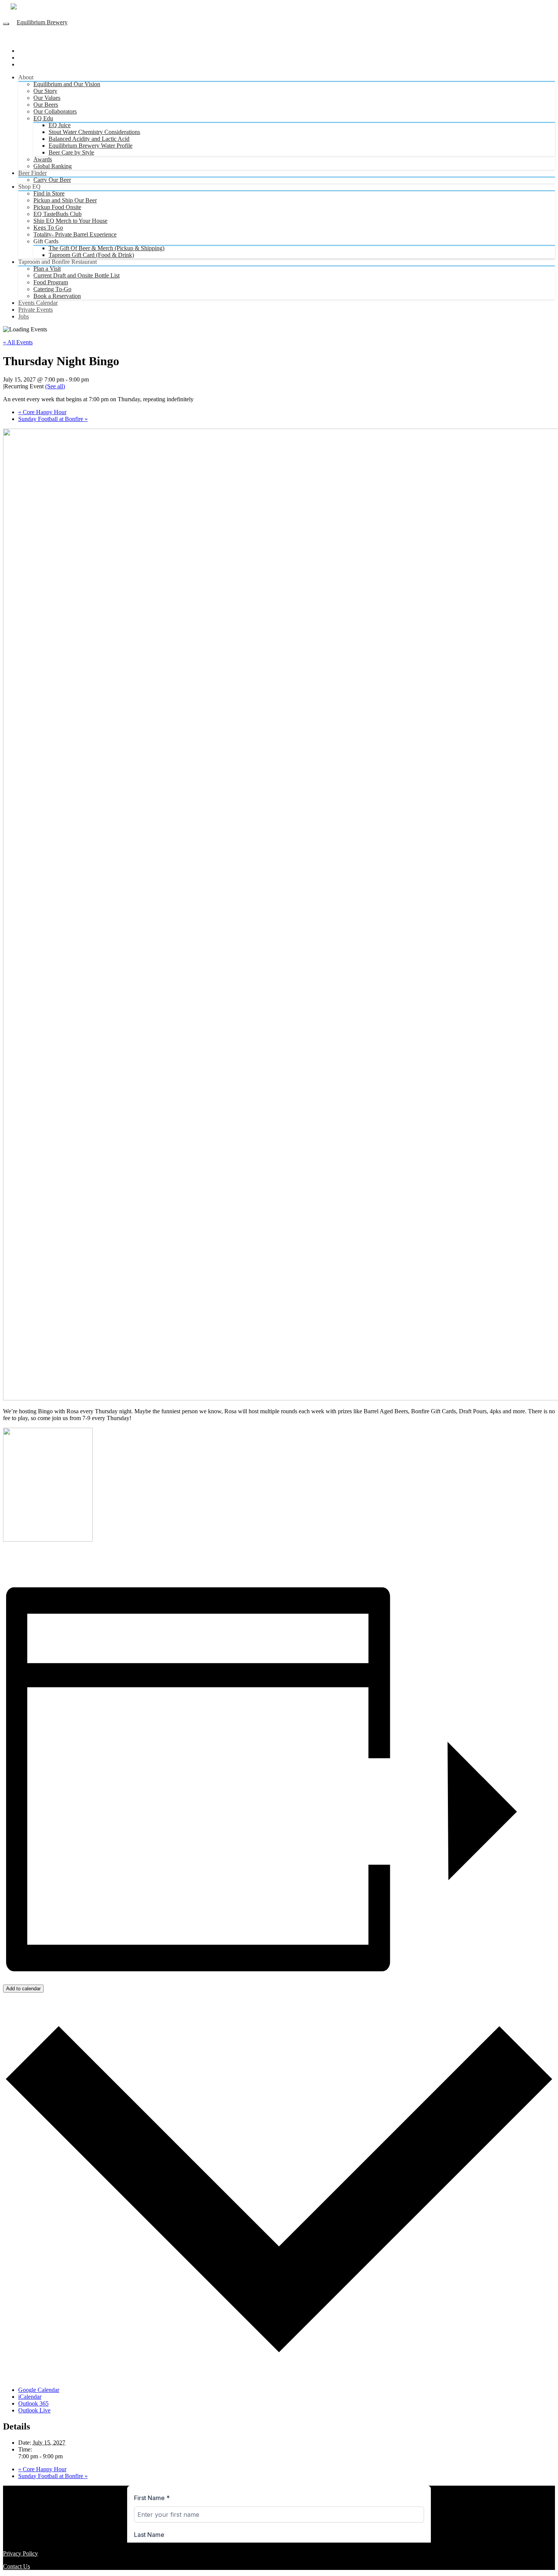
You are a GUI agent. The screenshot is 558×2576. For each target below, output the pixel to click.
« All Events (18, 342)
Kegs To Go (48, 228)
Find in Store (49, 193)
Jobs (24, 316)
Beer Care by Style (71, 152)
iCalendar (30, 2397)
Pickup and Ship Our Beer (65, 200)
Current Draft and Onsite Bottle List (76, 275)
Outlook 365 (33, 2403)
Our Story (45, 91)
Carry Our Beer (52, 180)
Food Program (51, 282)
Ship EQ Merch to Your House (70, 221)
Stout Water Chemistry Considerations (94, 132)
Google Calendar (39, 2390)
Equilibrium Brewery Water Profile (91, 146)
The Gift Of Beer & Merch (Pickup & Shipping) (106, 248)
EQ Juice (60, 125)
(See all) (55, 386)
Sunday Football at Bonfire (53, 419)
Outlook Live (34, 2410)
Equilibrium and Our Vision (67, 84)
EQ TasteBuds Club (58, 214)
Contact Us (17, 2566)
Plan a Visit (47, 269)
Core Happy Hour (42, 412)
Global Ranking (53, 166)
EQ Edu (43, 118)
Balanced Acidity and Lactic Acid (89, 139)
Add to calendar (23, 1989)
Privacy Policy (20, 2553)
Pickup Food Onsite (57, 207)
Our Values (47, 98)
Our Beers (46, 105)
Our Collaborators (55, 111)
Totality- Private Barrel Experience (75, 234)
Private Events (35, 310)
